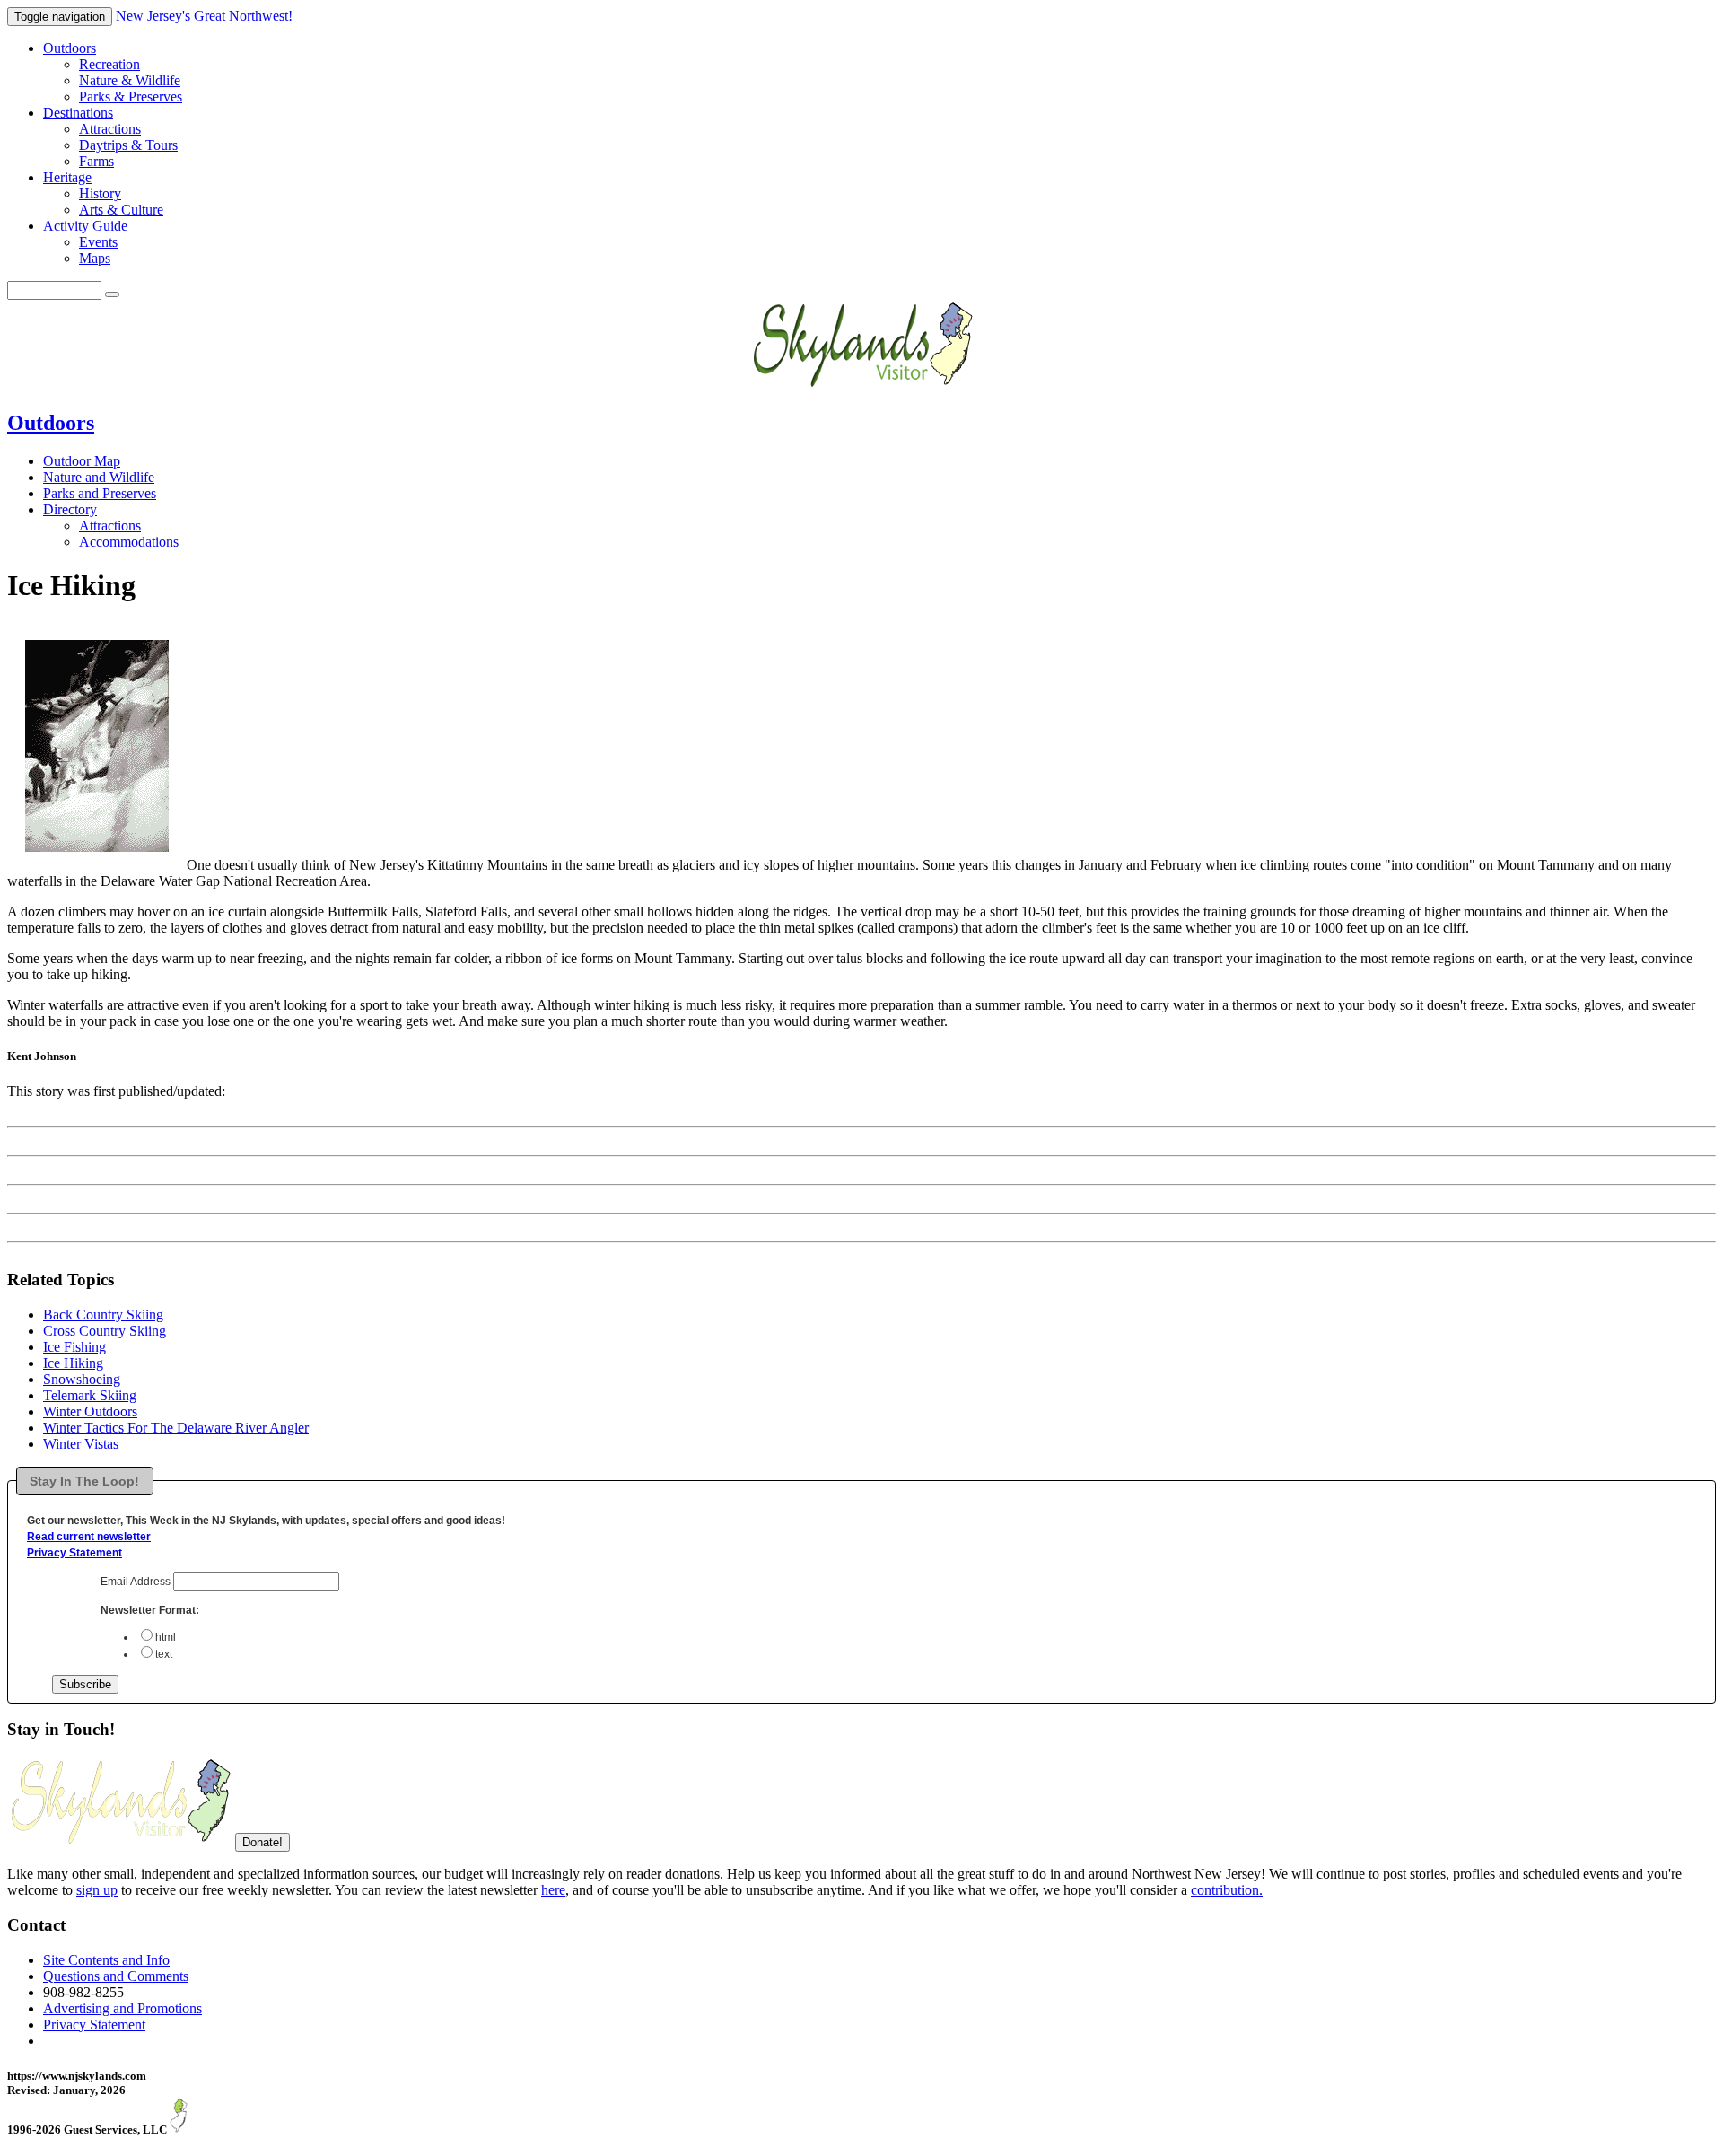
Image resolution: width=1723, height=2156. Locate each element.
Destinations (78, 113)
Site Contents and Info (106, 1960)
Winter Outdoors (90, 1411)
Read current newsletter (89, 1537)
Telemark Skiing (90, 1395)
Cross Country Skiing (105, 1331)
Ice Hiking (73, 1363)
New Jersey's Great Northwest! (204, 16)
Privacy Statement (74, 1553)
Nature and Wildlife (99, 477)
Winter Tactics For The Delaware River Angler (176, 1428)
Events (98, 242)
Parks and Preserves (100, 493)
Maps (95, 258)
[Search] (112, 294)
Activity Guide (85, 226)
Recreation (109, 64)
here (553, 1890)
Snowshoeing (82, 1379)
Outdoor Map (82, 461)
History (100, 193)
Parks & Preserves (131, 96)
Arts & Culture (121, 210)
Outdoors (70, 48)
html (166, 1637)
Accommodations (129, 542)
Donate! (262, 1842)
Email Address (137, 1582)
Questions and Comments (116, 1976)
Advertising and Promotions (122, 2008)
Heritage (67, 177)
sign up (97, 1890)
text (164, 1654)
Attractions (110, 129)
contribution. (1227, 1890)
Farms (96, 161)
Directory (70, 509)
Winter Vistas (81, 1444)
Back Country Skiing (103, 1315)
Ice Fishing (74, 1347)
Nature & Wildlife (130, 80)
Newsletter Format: (150, 1610)
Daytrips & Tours (128, 145)
